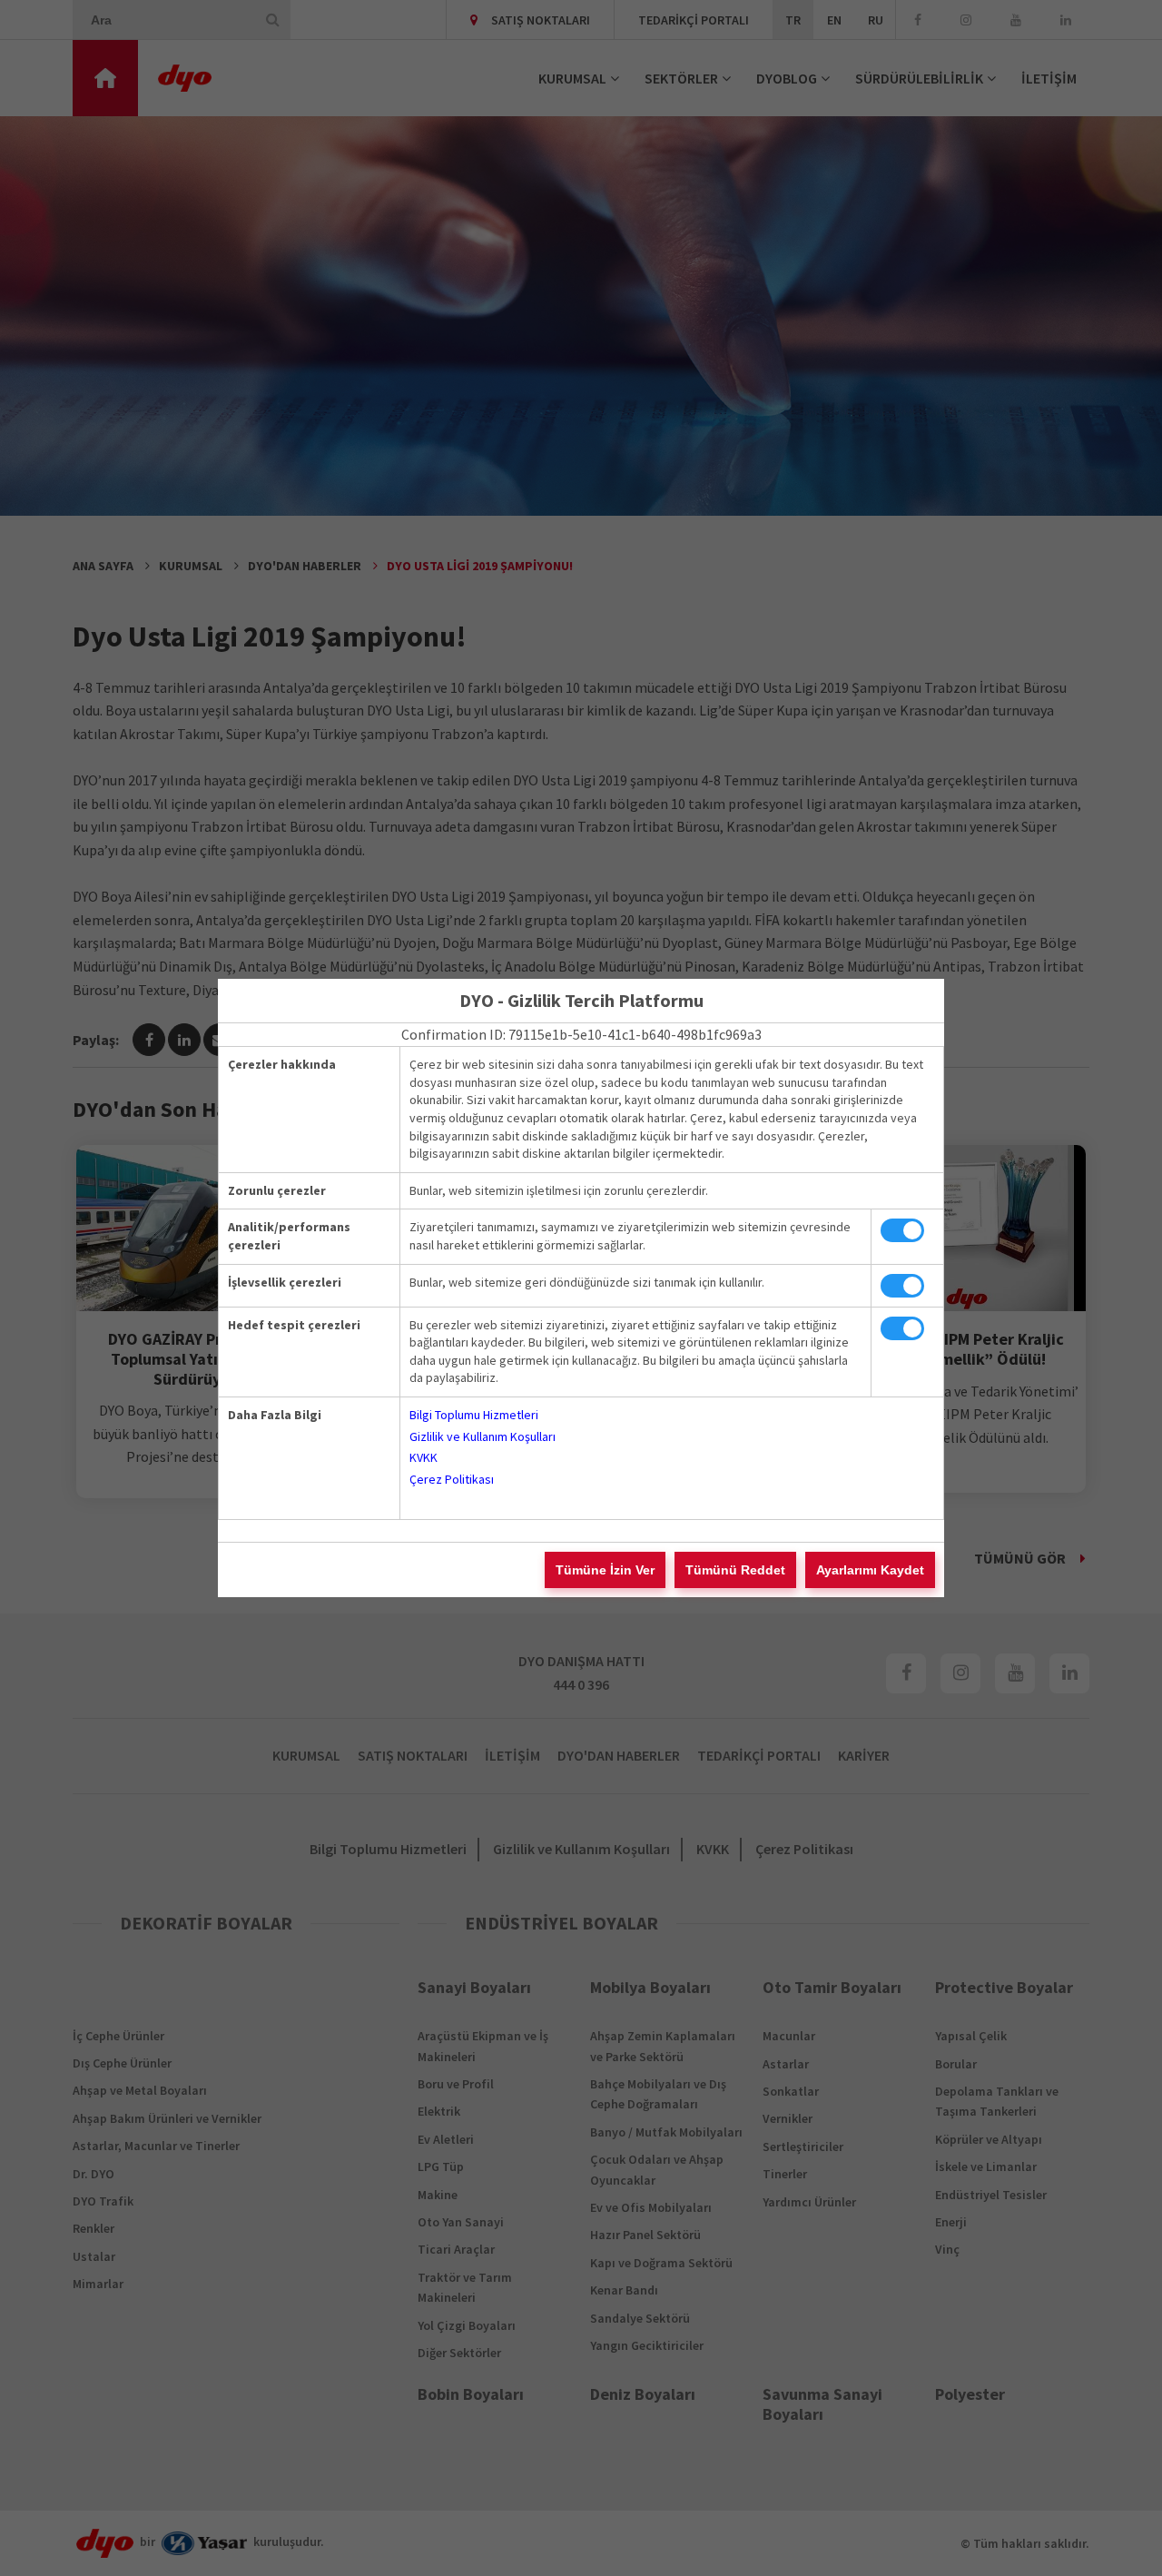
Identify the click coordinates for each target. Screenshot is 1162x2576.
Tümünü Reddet (735, 1570)
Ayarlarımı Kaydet (870, 1570)
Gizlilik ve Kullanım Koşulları (483, 1436)
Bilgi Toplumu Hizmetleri (474, 1415)
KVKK (423, 1457)
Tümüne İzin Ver (605, 1570)
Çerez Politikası (452, 1479)
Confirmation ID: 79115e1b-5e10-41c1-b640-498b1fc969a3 (581, 1034)
